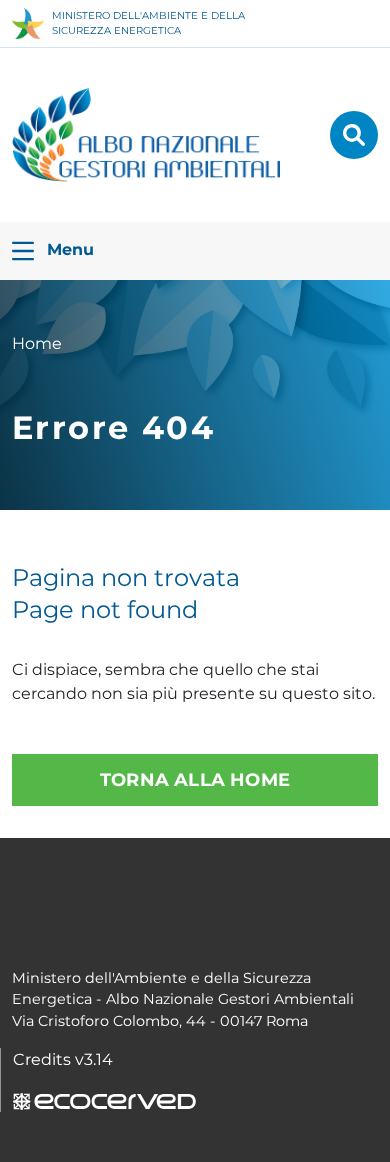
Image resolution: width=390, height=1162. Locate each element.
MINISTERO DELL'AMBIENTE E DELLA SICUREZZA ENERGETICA (148, 23)
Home (37, 343)
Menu (68, 249)
